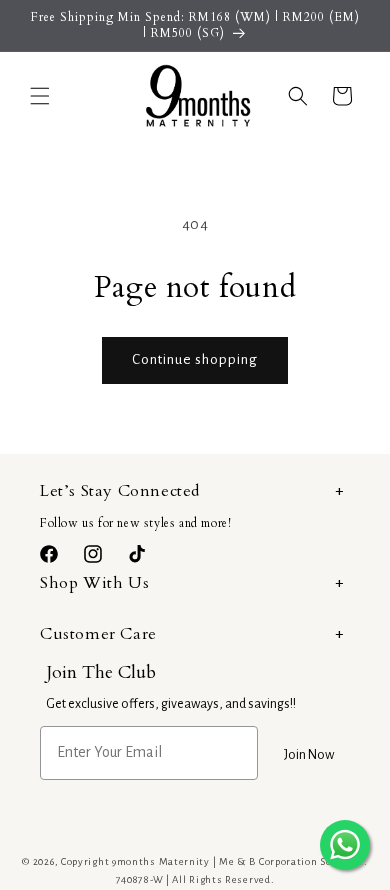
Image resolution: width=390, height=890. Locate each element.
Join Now (309, 755)
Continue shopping (195, 359)
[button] (40, 96)
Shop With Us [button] (94, 583)
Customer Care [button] (98, 634)
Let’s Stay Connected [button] (120, 491)
